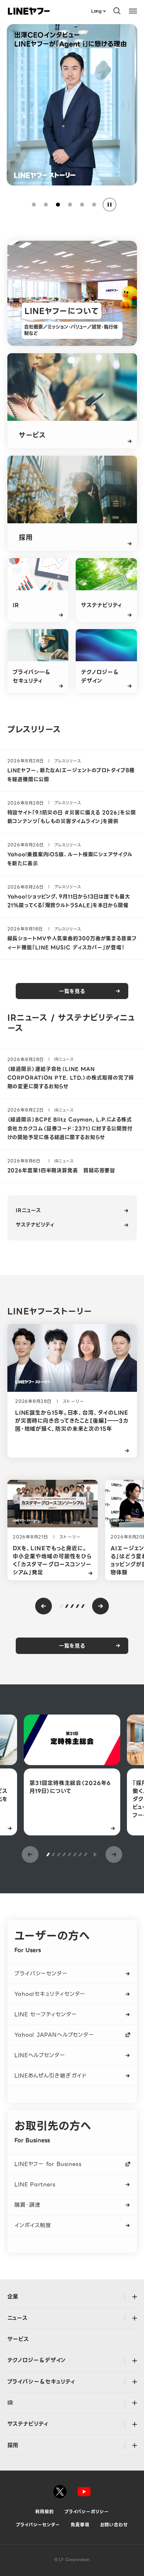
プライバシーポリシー (87, 2512)
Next (100, 1606)
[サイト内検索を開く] (117, 11)
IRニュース (28, 1210)
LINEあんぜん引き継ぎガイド (51, 2076)
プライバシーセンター (41, 1974)
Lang (96, 11)
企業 (13, 2297)
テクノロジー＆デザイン (37, 2360)
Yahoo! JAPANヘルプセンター (54, 2035)
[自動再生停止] (110, 205)
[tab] (34, 205)
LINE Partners (35, 2184)
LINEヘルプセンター (40, 2055)
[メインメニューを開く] (133, 11)
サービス (18, 2339)
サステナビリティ (35, 1225)
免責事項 (80, 2525)
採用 (13, 2445)
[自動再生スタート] (95, 1854)
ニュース (18, 2318)
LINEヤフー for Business (48, 2164)
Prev (44, 1606)
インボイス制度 (33, 2225)
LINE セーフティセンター (46, 2014)
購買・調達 (27, 2205)
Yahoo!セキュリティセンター (50, 1994)
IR (11, 2403)
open (134, 2297)
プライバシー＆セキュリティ (41, 2382)
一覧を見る (72, 991)
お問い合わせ (114, 2525)
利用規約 (45, 2512)
